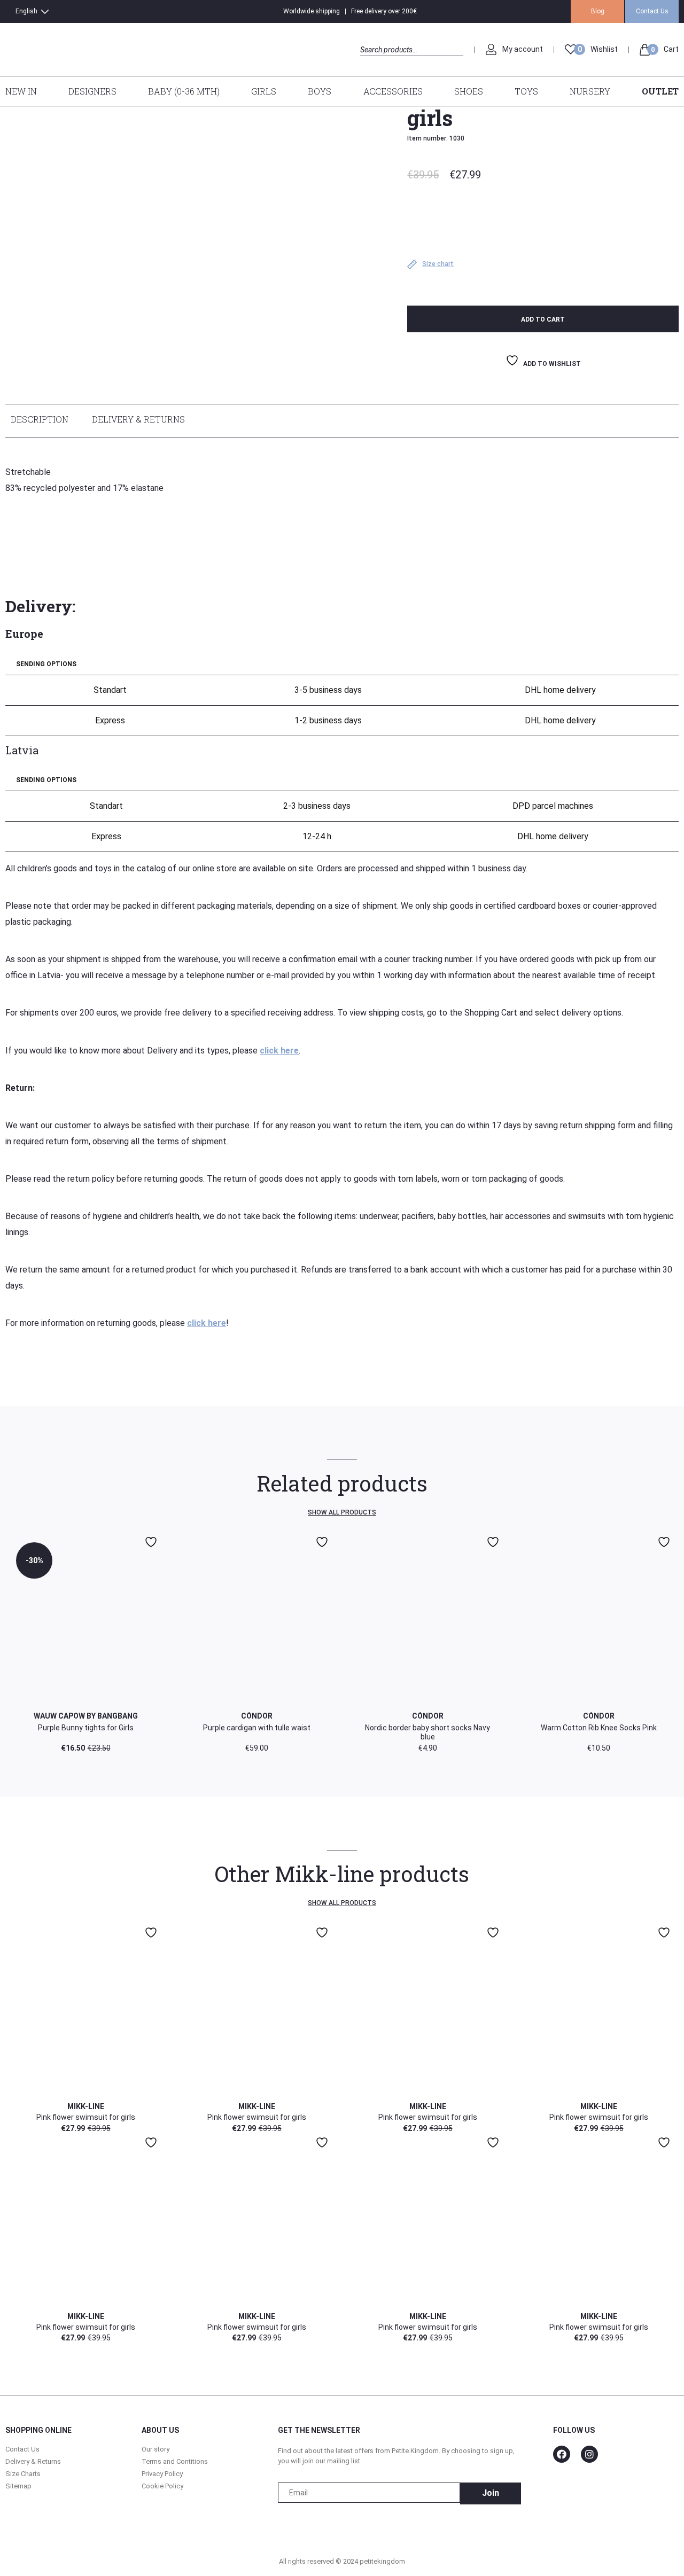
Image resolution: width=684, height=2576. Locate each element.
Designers (92, 91)
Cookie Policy (162, 2486)
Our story (156, 2449)
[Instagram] (589, 2454)
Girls (264, 91)
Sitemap (18, 2486)
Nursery (590, 91)
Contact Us (652, 11)
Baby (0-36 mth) (184, 91)
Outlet (660, 91)
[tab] (42, 421)
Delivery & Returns (138, 419)
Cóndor (257, 1716)
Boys (320, 91)
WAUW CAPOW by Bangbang (86, 1716)
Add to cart (543, 319)
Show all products (342, 1512)
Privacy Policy (162, 2474)
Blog (598, 11)
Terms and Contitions (175, 2461)
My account (523, 49)
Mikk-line (86, 2106)
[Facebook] (562, 2454)
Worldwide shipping (312, 11)
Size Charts (23, 2474)
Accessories (393, 91)
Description (40, 419)
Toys (526, 91)
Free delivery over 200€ (384, 11)
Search (370, 62)
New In (21, 91)
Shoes (469, 91)
